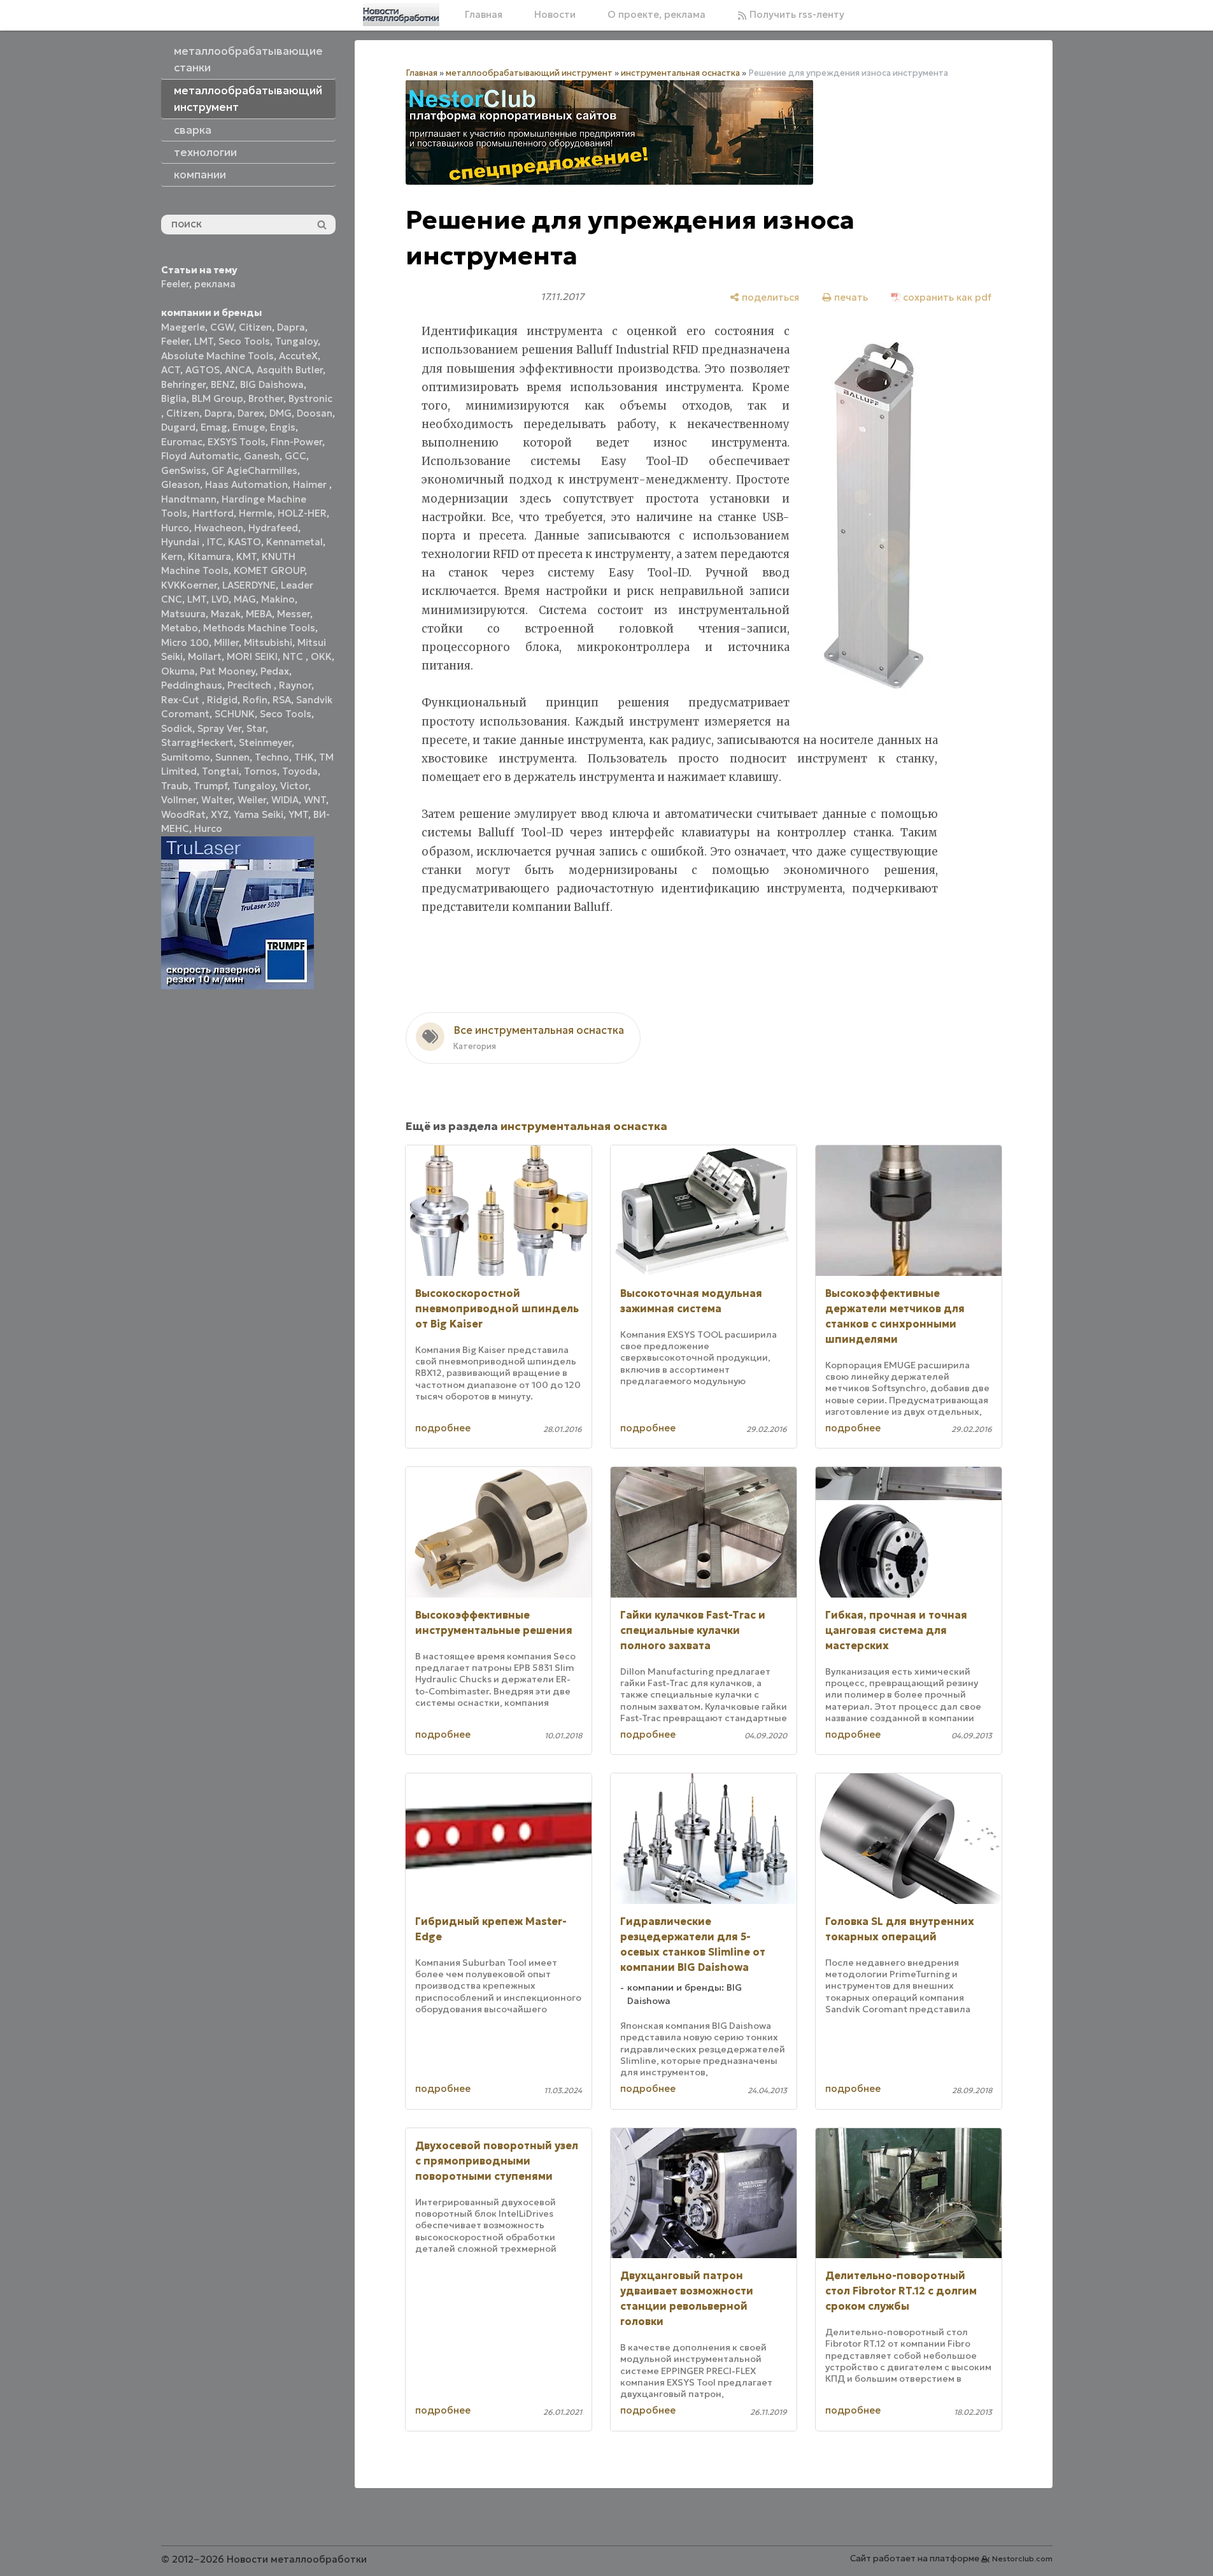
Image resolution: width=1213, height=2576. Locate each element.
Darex (251, 413)
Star (256, 728)
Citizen (255, 327)
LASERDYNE (249, 585)
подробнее (443, 1428)
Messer (294, 614)
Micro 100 (185, 642)
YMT (298, 814)
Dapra (291, 327)
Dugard (178, 427)
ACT (171, 370)
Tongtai (220, 771)
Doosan (315, 413)
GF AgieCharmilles (254, 470)
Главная (484, 14)
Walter (217, 800)
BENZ (223, 384)
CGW (222, 327)
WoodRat (183, 814)
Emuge (249, 427)
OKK (321, 656)
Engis (283, 427)
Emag (214, 427)
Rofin (255, 700)
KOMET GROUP (269, 570)
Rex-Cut (181, 700)
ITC (215, 542)
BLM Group (217, 398)
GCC (295, 456)
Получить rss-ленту (796, 14)
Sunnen (232, 757)
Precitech (251, 685)
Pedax (275, 671)
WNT (315, 800)
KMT (246, 556)
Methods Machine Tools (259, 628)
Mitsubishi (268, 642)
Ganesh (262, 456)
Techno (272, 757)
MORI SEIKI (252, 656)
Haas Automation (246, 484)
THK (304, 757)
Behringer (183, 384)
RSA (282, 700)
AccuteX (298, 356)
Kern (172, 556)
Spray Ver (219, 728)
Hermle (256, 513)
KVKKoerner (189, 585)
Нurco (208, 828)
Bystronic (310, 398)
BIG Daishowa (272, 384)
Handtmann (189, 499)
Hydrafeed (273, 528)
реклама (215, 284)
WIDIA (285, 800)
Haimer (311, 484)
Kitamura (209, 556)
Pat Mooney (228, 671)
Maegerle (183, 327)
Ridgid (222, 700)
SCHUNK (235, 714)
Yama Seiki (259, 814)
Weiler (252, 800)
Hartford (213, 513)
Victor (294, 786)
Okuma (178, 671)
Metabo (180, 628)
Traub (175, 786)
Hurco (175, 528)
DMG (280, 413)
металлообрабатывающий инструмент (529, 73)
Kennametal (294, 542)
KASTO (245, 542)
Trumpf (210, 786)
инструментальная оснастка (680, 73)
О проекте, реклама (656, 14)
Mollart (205, 656)
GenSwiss (184, 470)
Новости (555, 14)
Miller (226, 642)
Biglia (174, 398)
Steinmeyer (265, 742)
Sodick (177, 728)
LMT (204, 341)
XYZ (220, 814)
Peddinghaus (192, 685)
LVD (220, 599)
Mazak (226, 614)
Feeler (175, 284)
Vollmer (179, 800)
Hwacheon (219, 528)
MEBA (259, 614)
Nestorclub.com (1022, 2558)
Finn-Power (296, 442)
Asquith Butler (290, 370)
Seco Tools (244, 341)
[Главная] (401, 15)
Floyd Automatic (200, 456)
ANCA (238, 370)
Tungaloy (296, 341)
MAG (245, 599)
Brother (266, 398)
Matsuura (183, 614)
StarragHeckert (197, 742)
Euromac (182, 442)
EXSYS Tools (237, 442)
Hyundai (181, 542)
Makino (278, 599)
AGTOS (202, 370)
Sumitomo (186, 757)
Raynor (295, 685)
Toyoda (300, 771)
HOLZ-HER (302, 513)
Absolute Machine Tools (217, 356)
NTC (294, 656)
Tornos (260, 771)
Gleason (181, 484)
